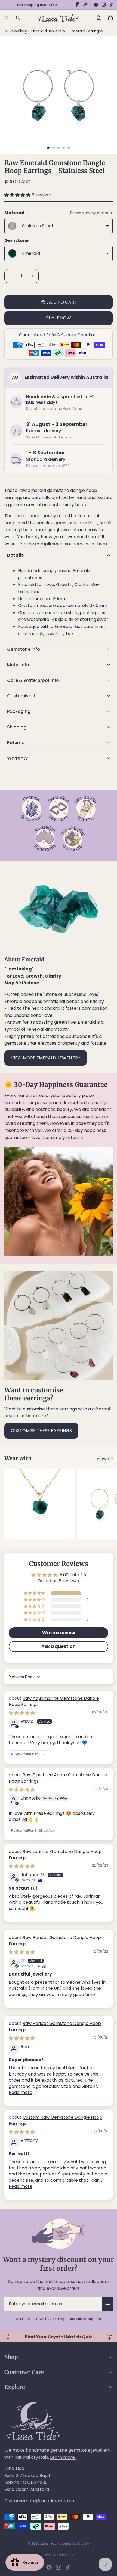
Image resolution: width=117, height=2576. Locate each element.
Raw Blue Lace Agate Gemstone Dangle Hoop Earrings (58, 1778)
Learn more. (63, 2457)
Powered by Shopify (74, 2543)
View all (105, 1459)
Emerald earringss (86, 31)
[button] (18, 195)
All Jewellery (16, 31)
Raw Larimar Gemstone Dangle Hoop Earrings (55, 1855)
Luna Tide (48, 2543)
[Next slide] (107, 1504)
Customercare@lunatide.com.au (39, 2501)
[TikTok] (111, 5)
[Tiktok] (68, 2567)
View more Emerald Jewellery (46, 1058)
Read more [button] (21, 2092)
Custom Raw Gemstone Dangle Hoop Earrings (56, 2120)
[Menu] (6, 18)
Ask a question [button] (59, 1646)
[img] (22, 1713)
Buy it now (59, 318)
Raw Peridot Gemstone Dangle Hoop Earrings (55, 1940)
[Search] (18, 18)
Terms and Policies (59, 2555)
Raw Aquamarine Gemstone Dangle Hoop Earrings (54, 1701)
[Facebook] (96, 5)
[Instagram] (104, 5)
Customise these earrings (41, 1431)
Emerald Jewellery (49, 31)
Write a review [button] (59, 1633)
